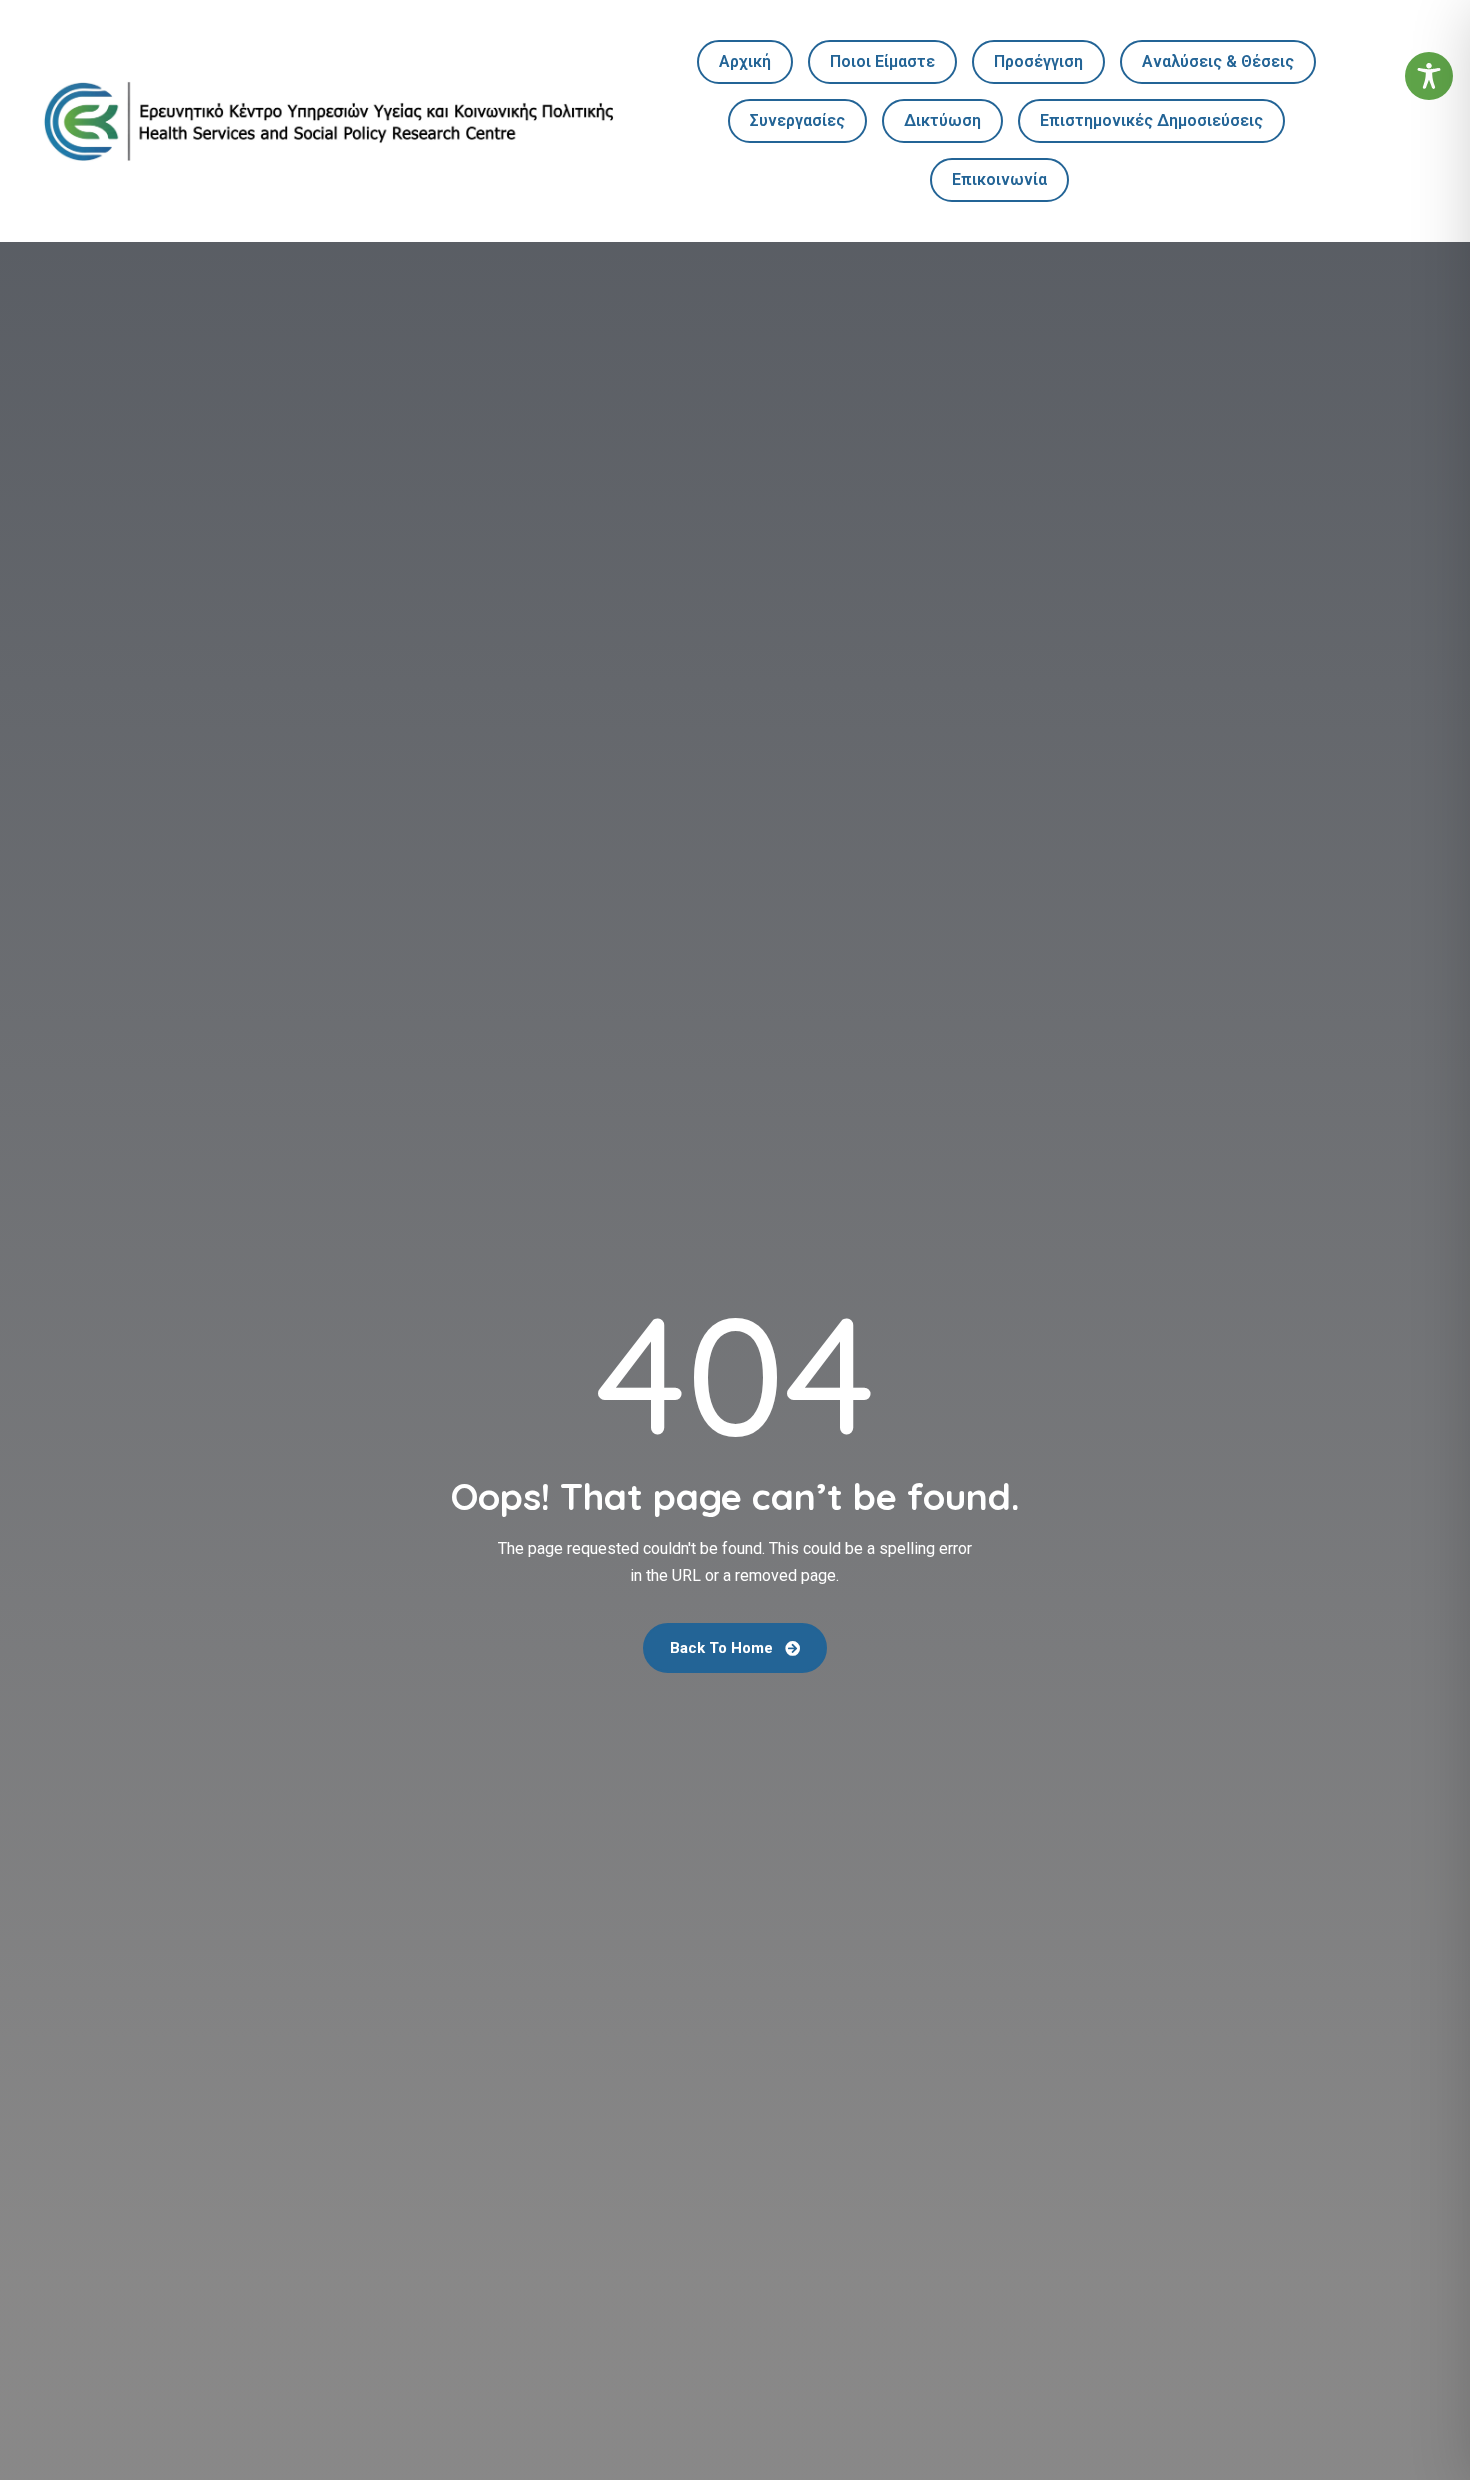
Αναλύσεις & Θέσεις (1218, 61)
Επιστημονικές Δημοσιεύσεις (1151, 120)
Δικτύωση (942, 120)
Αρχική (745, 61)
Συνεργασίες (797, 120)
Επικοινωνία (999, 179)
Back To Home (723, 1648)
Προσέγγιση (1038, 61)
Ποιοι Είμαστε (882, 61)
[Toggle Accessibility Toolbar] (1429, 76)
